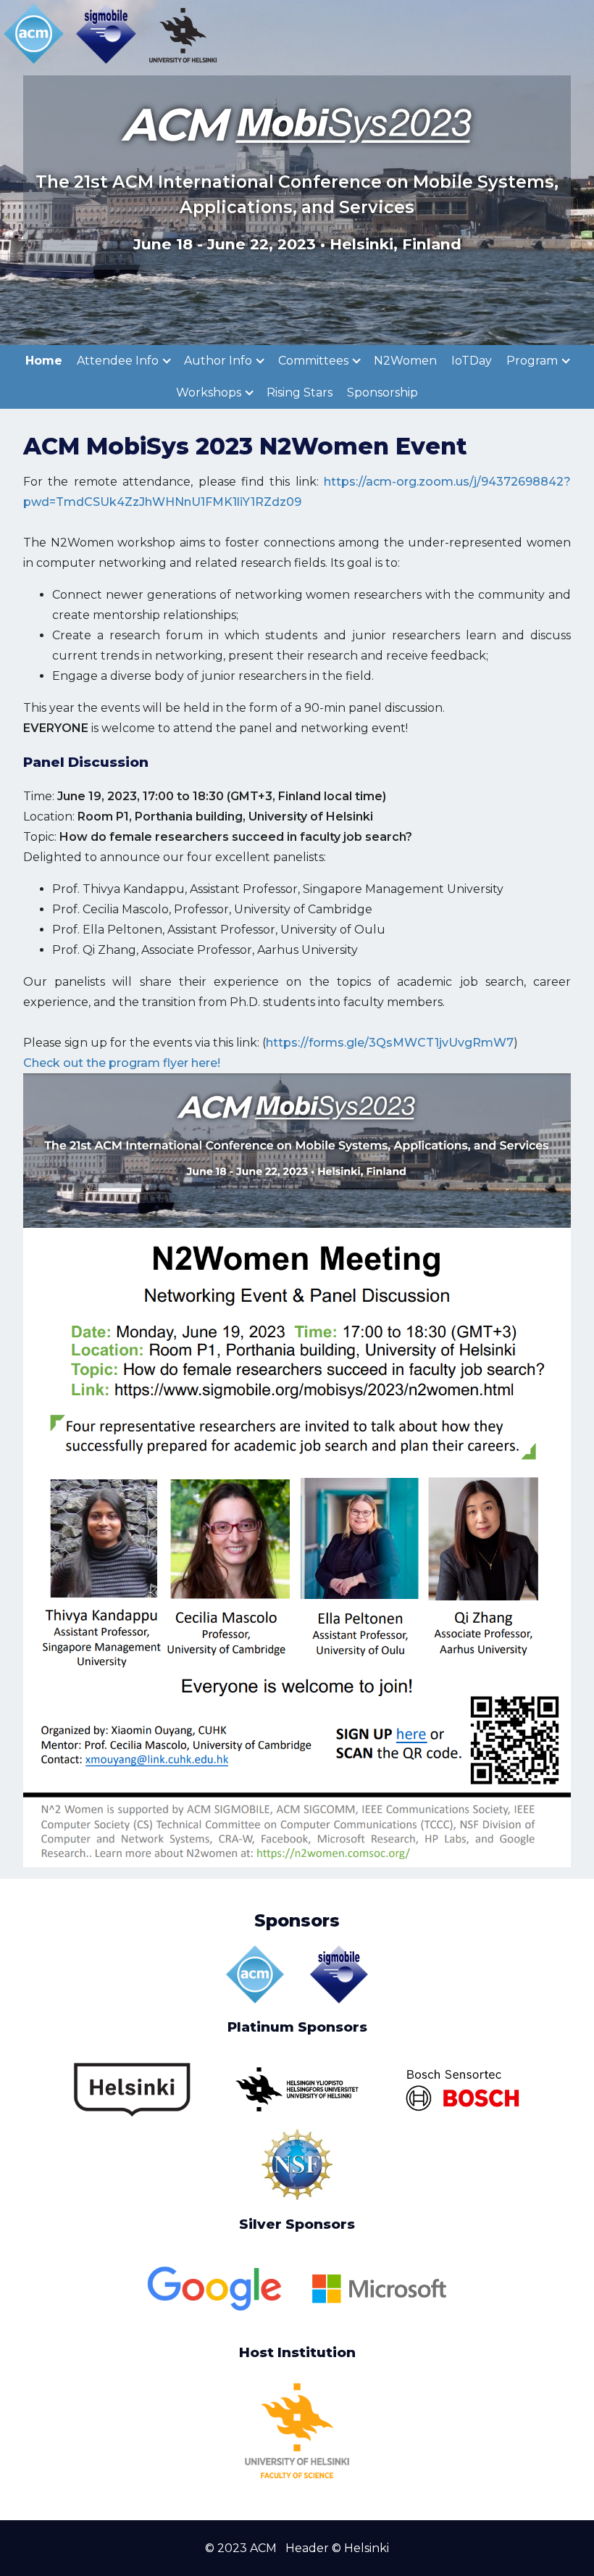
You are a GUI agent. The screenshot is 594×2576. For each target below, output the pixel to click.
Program (534, 361)
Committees (315, 361)
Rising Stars (300, 392)
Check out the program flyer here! (122, 1063)
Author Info (219, 361)
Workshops (210, 392)
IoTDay (472, 361)
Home (44, 361)
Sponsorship (382, 392)
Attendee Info (119, 361)
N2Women (405, 361)
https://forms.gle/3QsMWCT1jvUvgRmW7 (390, 1043)
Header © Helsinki (337, 2548)
